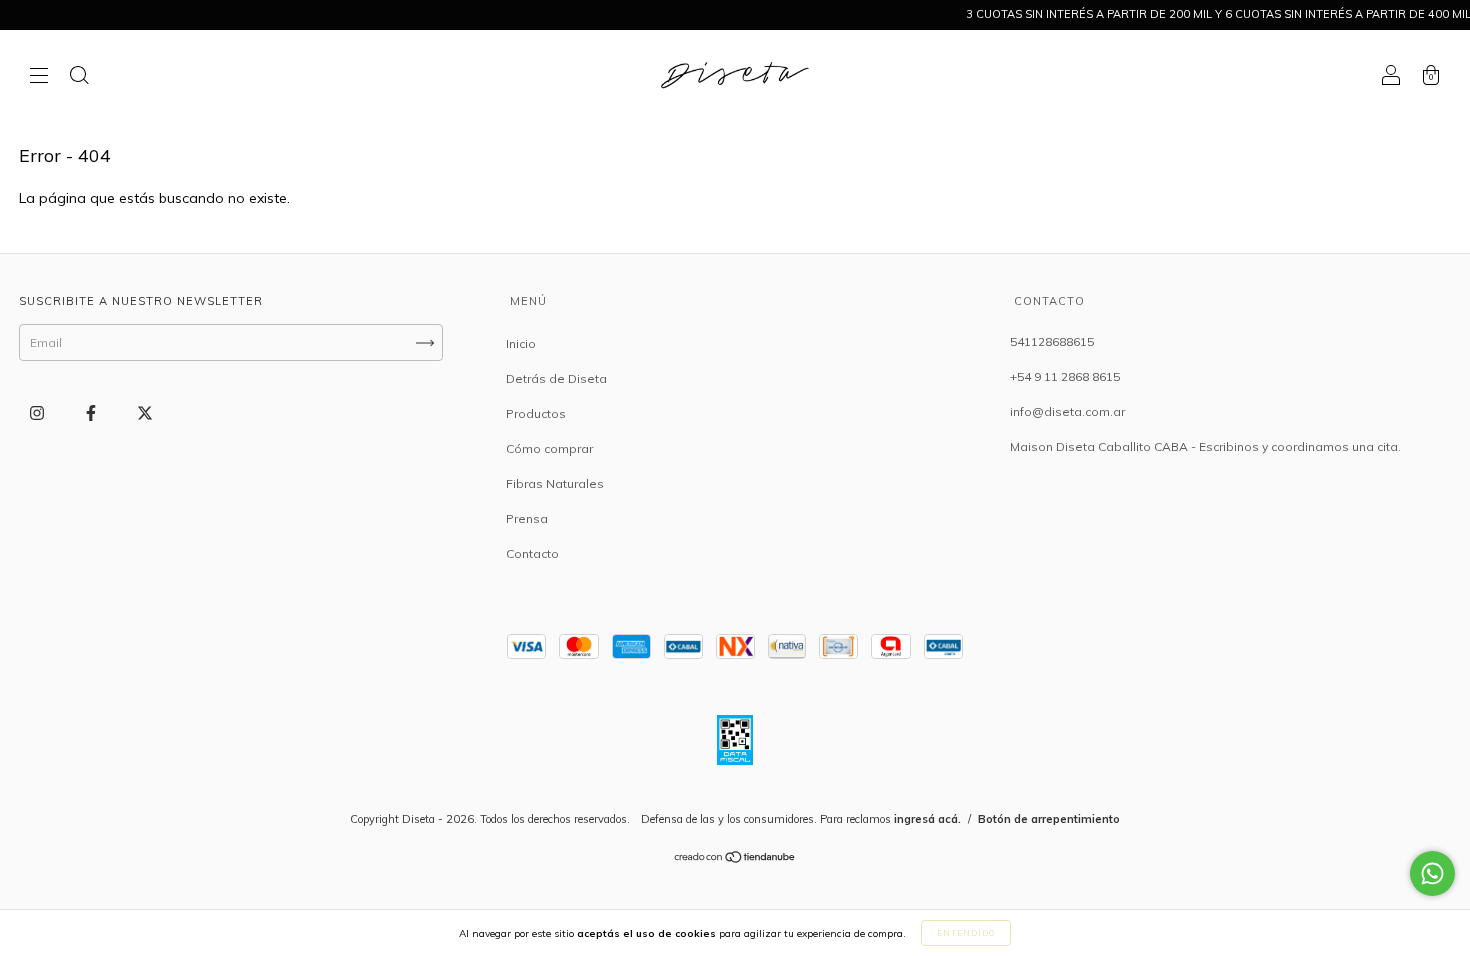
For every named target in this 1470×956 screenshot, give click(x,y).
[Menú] (39, 77)
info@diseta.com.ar (1067, 411)
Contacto (532, 553)
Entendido (966, 933)
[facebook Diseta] (92, 413)
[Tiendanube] (735, 859)
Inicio (521, 343)
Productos (536, 413)
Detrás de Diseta (556, 378)
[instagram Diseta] (38, 413)
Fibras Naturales (555, 483)
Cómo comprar (549, 448)
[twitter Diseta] (145, 413)
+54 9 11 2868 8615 (1065, 376)
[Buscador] (79, 77)
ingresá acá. (927, 819)
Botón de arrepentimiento (1049, 819)
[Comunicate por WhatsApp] (1432, 873)
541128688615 (1052, 341)
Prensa (527, 518)
